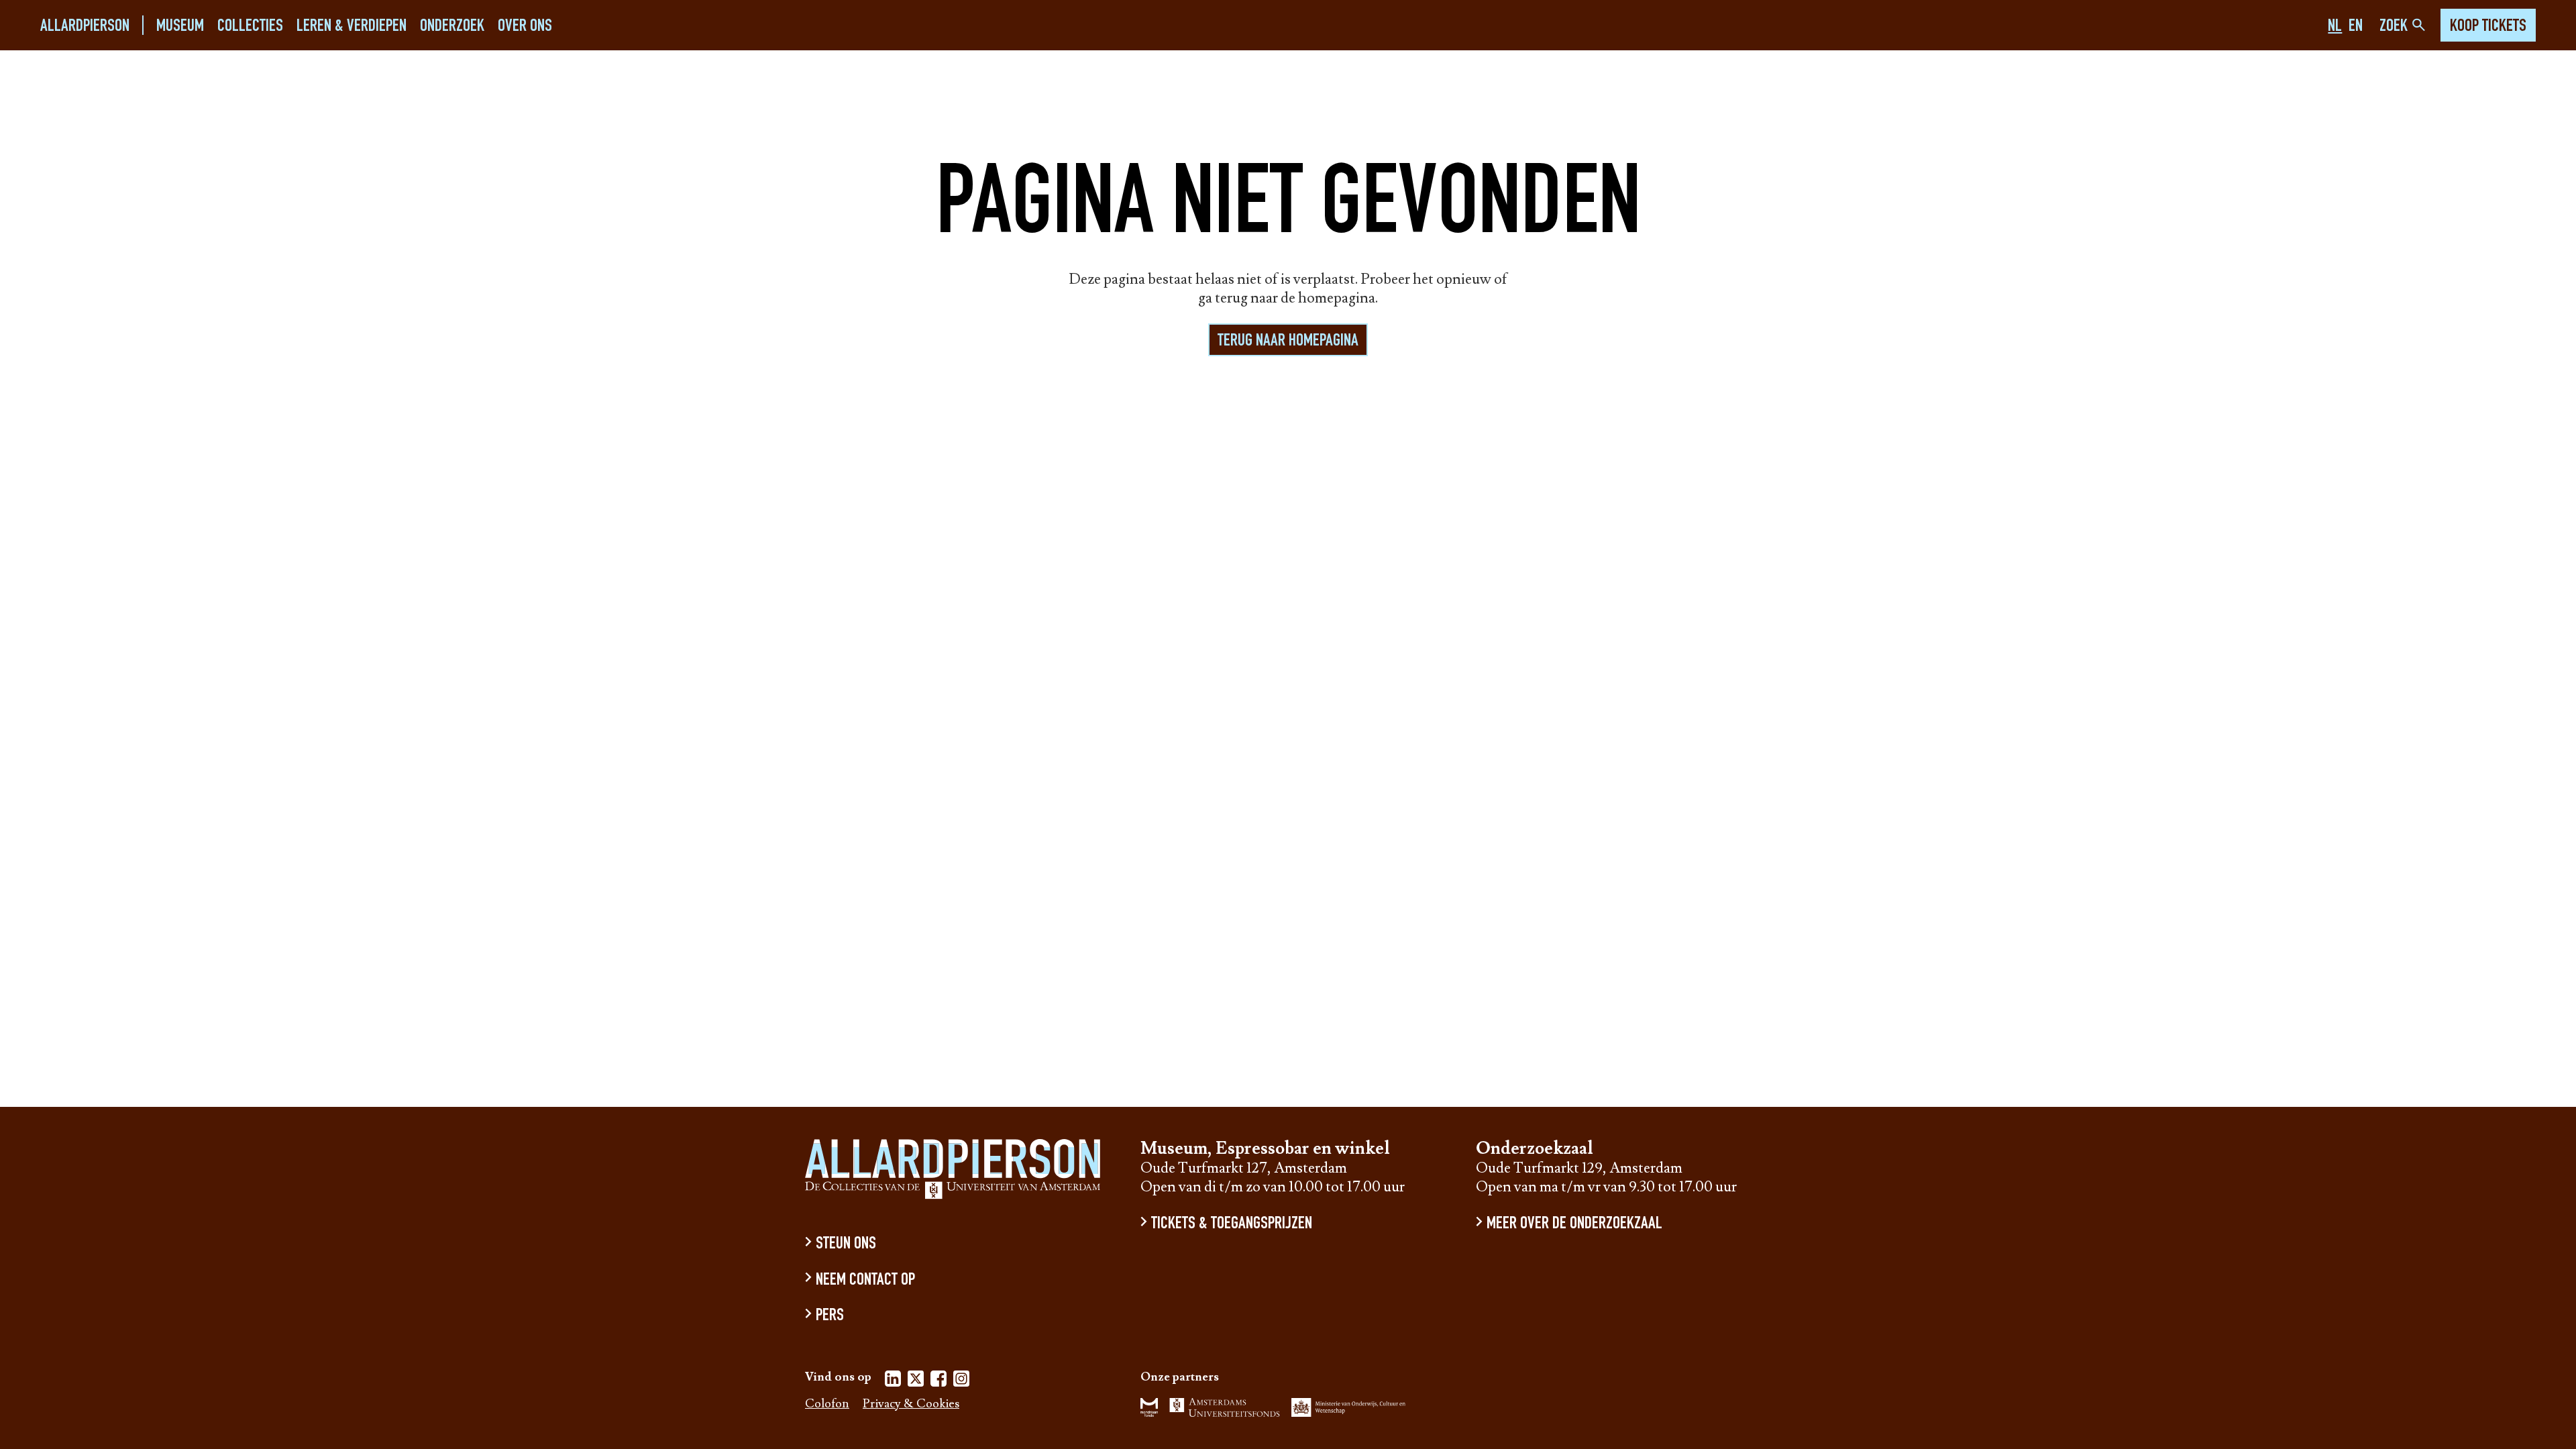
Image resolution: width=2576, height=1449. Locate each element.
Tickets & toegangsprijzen (1232, 1225)
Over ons (525, 26)
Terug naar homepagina (1288, 341)
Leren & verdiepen (352, 26)
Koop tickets (2488, 27)
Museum (180, 26)
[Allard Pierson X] (916, 1381)
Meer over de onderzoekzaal (1574, 1225)
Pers (830, 1317)
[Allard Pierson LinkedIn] (893, 1381)
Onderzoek (452, 26)
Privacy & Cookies (911, 1404)
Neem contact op (865, 1280)
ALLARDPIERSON (85, 26)
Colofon (827, 1404)
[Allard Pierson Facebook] (938, 1381)
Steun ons (846, 1245)
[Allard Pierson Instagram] (961, 1381)
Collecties (250, 26)
